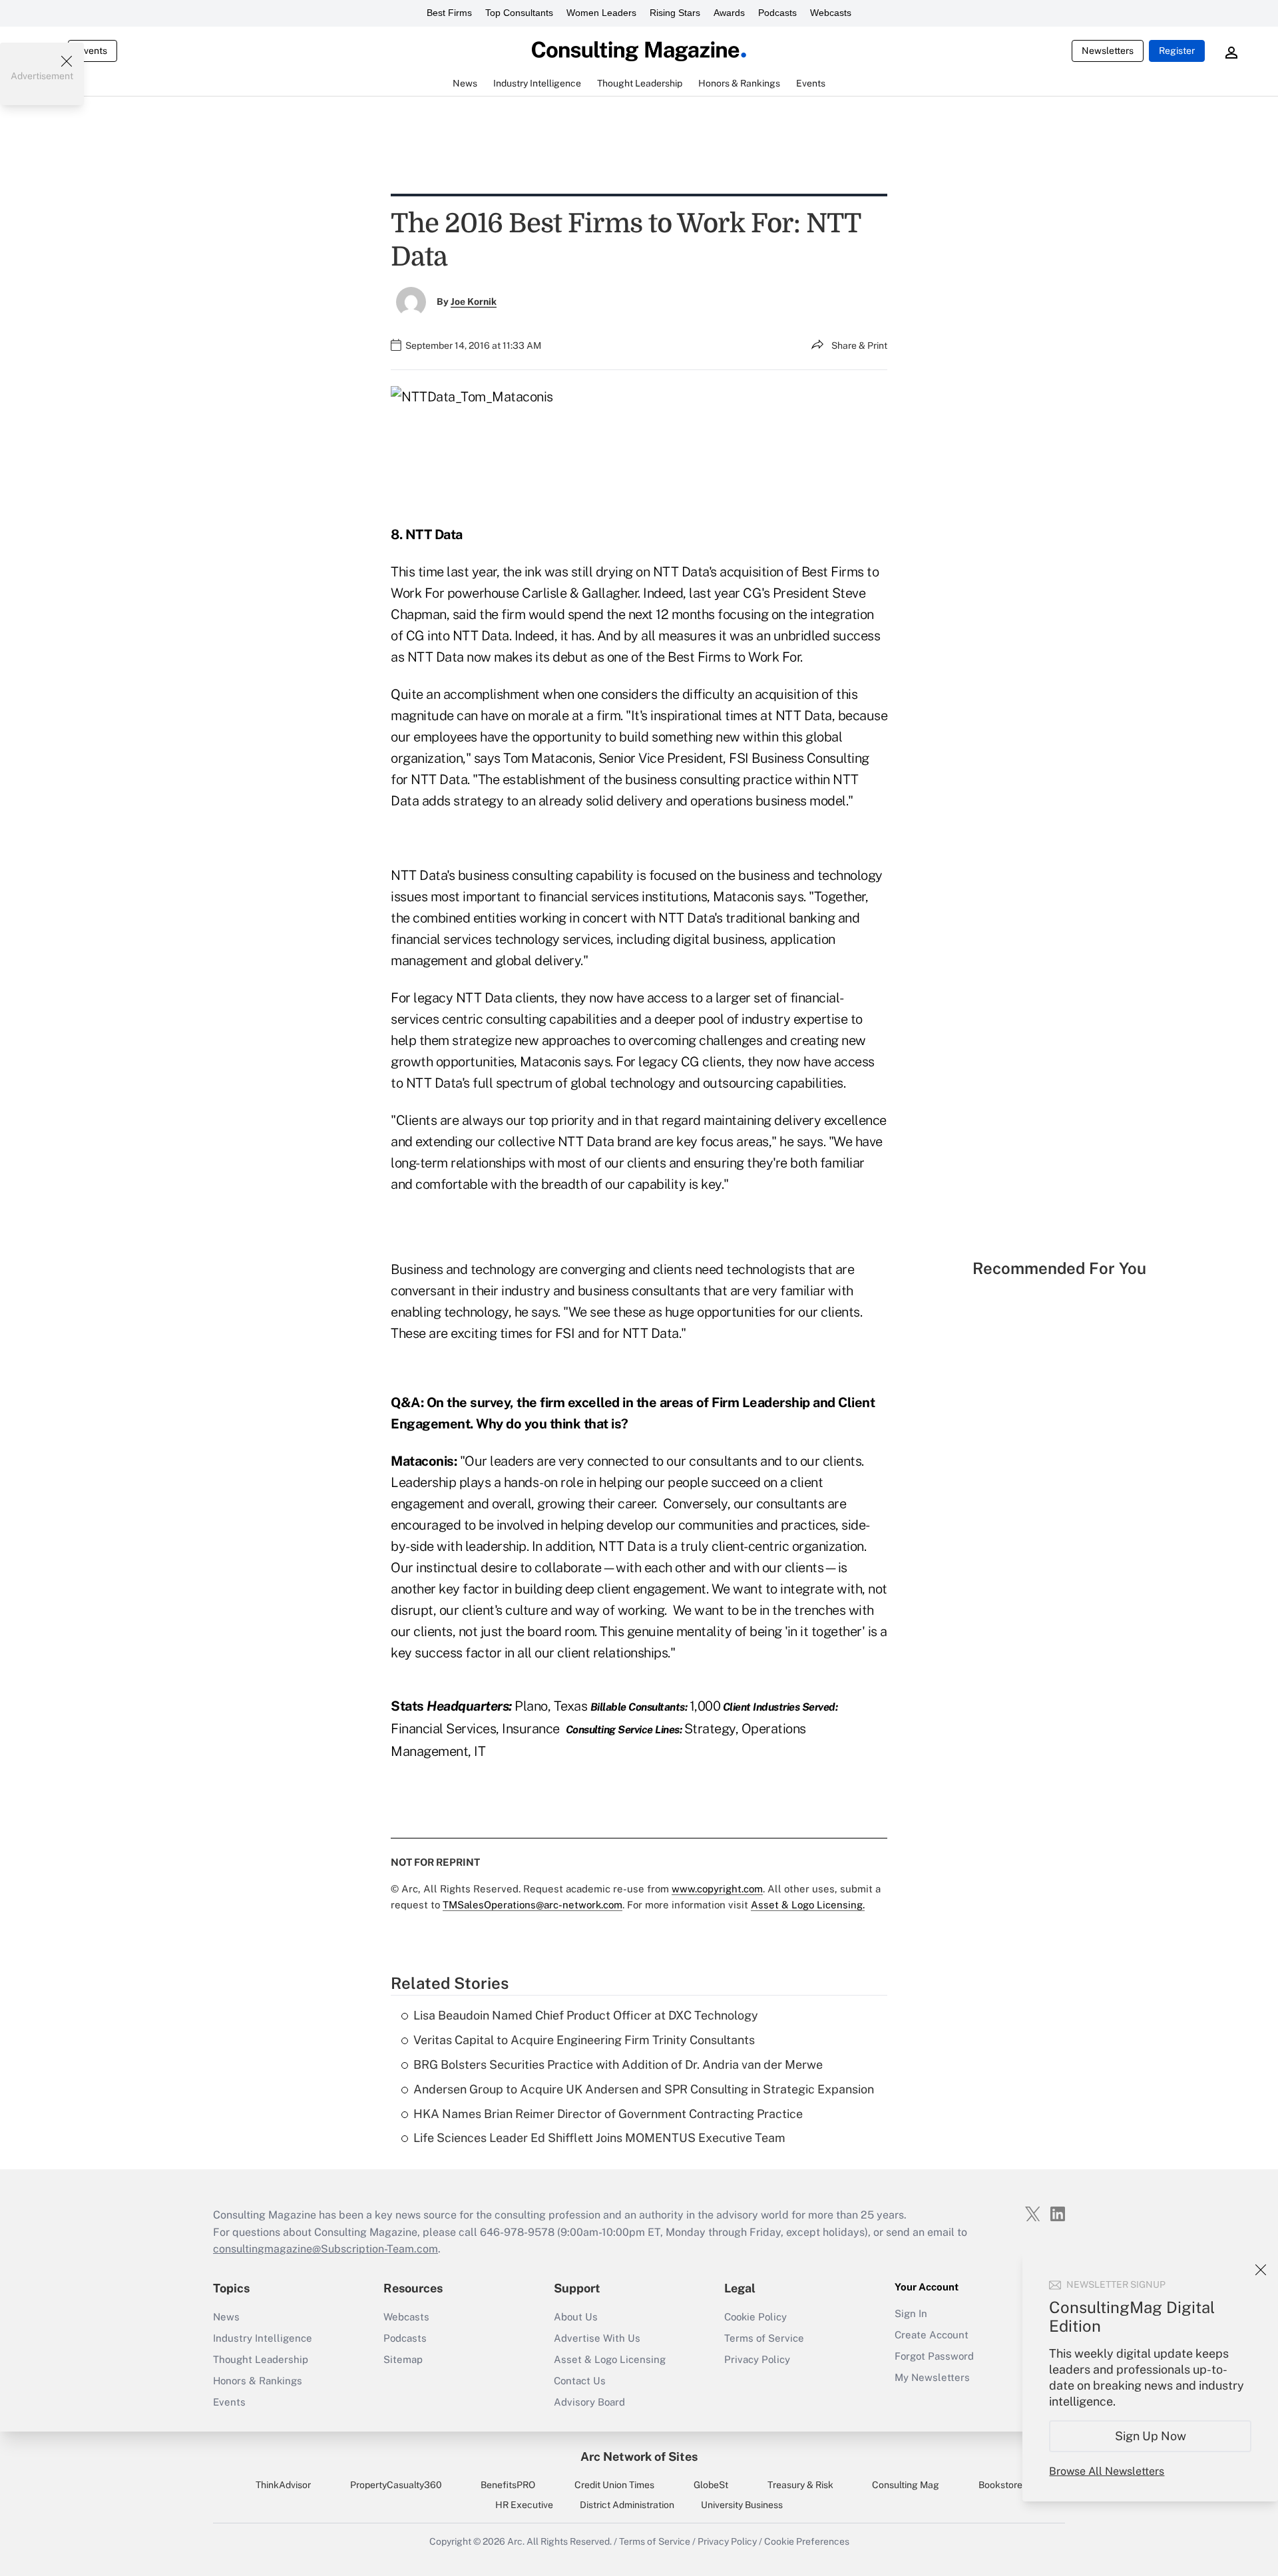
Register (1177, 51)
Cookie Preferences (807, 2541)
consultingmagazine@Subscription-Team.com (325, 2249)
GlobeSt (711, 2485)
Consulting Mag (906, 2485)
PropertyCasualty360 (396, 2485)
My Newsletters (932, 2377)
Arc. (516, 2541)
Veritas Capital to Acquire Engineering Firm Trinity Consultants (584, 2040)
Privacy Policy (757, 2359)
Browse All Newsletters (1107, 2471)
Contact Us (580, 2381)
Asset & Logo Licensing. (808, 1905)
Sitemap (403, 2359)
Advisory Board (589, 2402)
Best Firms (449, 13)
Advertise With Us (597, 2338)
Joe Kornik (474, 302)
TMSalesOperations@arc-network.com (532, 1905)
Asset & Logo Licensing (610, 2359)
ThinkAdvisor (283, 2485)
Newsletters (1108, 51)
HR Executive (524, 2505)
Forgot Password (934, 2356)
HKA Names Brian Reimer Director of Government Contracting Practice (608, 2114)
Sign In (911, 2313)
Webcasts (831, 13)
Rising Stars (675, 13)
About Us (576, 2317)
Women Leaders (601, 13)
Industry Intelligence (263, 2338)
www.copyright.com (717, 1889)
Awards (729, 13)
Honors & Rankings (258, 2381)
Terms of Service (764, 2338)
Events (93, 51)
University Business (742, 2505)
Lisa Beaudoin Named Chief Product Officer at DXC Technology (586, 2015)
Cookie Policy (755, 2317)
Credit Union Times (614, 2485)
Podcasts (777, 13)
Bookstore (1000, 2485)
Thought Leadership (261, 2359)
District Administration (627, 2505)
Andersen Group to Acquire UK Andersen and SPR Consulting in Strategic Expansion (644, 2089)
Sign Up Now (1151, 2436)
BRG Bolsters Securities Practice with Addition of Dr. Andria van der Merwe (618, 2064)
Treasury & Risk (800, 2485)
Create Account (932, 2335)
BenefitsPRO (508, 2485)
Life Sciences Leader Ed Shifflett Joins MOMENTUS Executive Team (599, 2138)
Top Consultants (519, 13)
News (226, 2317)
